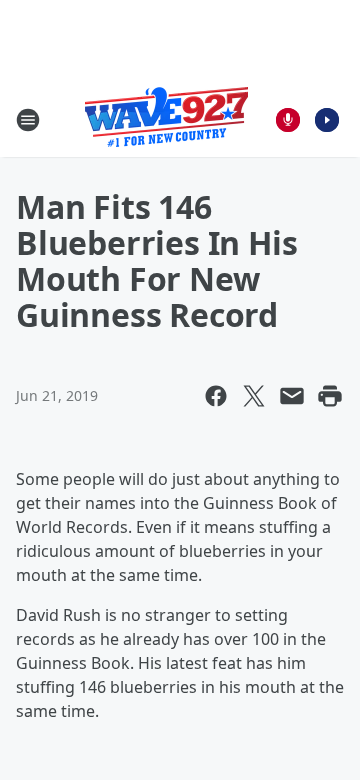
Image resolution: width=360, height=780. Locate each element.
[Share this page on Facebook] (216, 396)
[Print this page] (330, 396)
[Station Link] (166, 119)
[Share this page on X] (254, 396)
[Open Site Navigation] (28, 120)
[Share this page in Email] (292, 396)
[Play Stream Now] (327, 120)
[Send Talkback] (288, 120)
